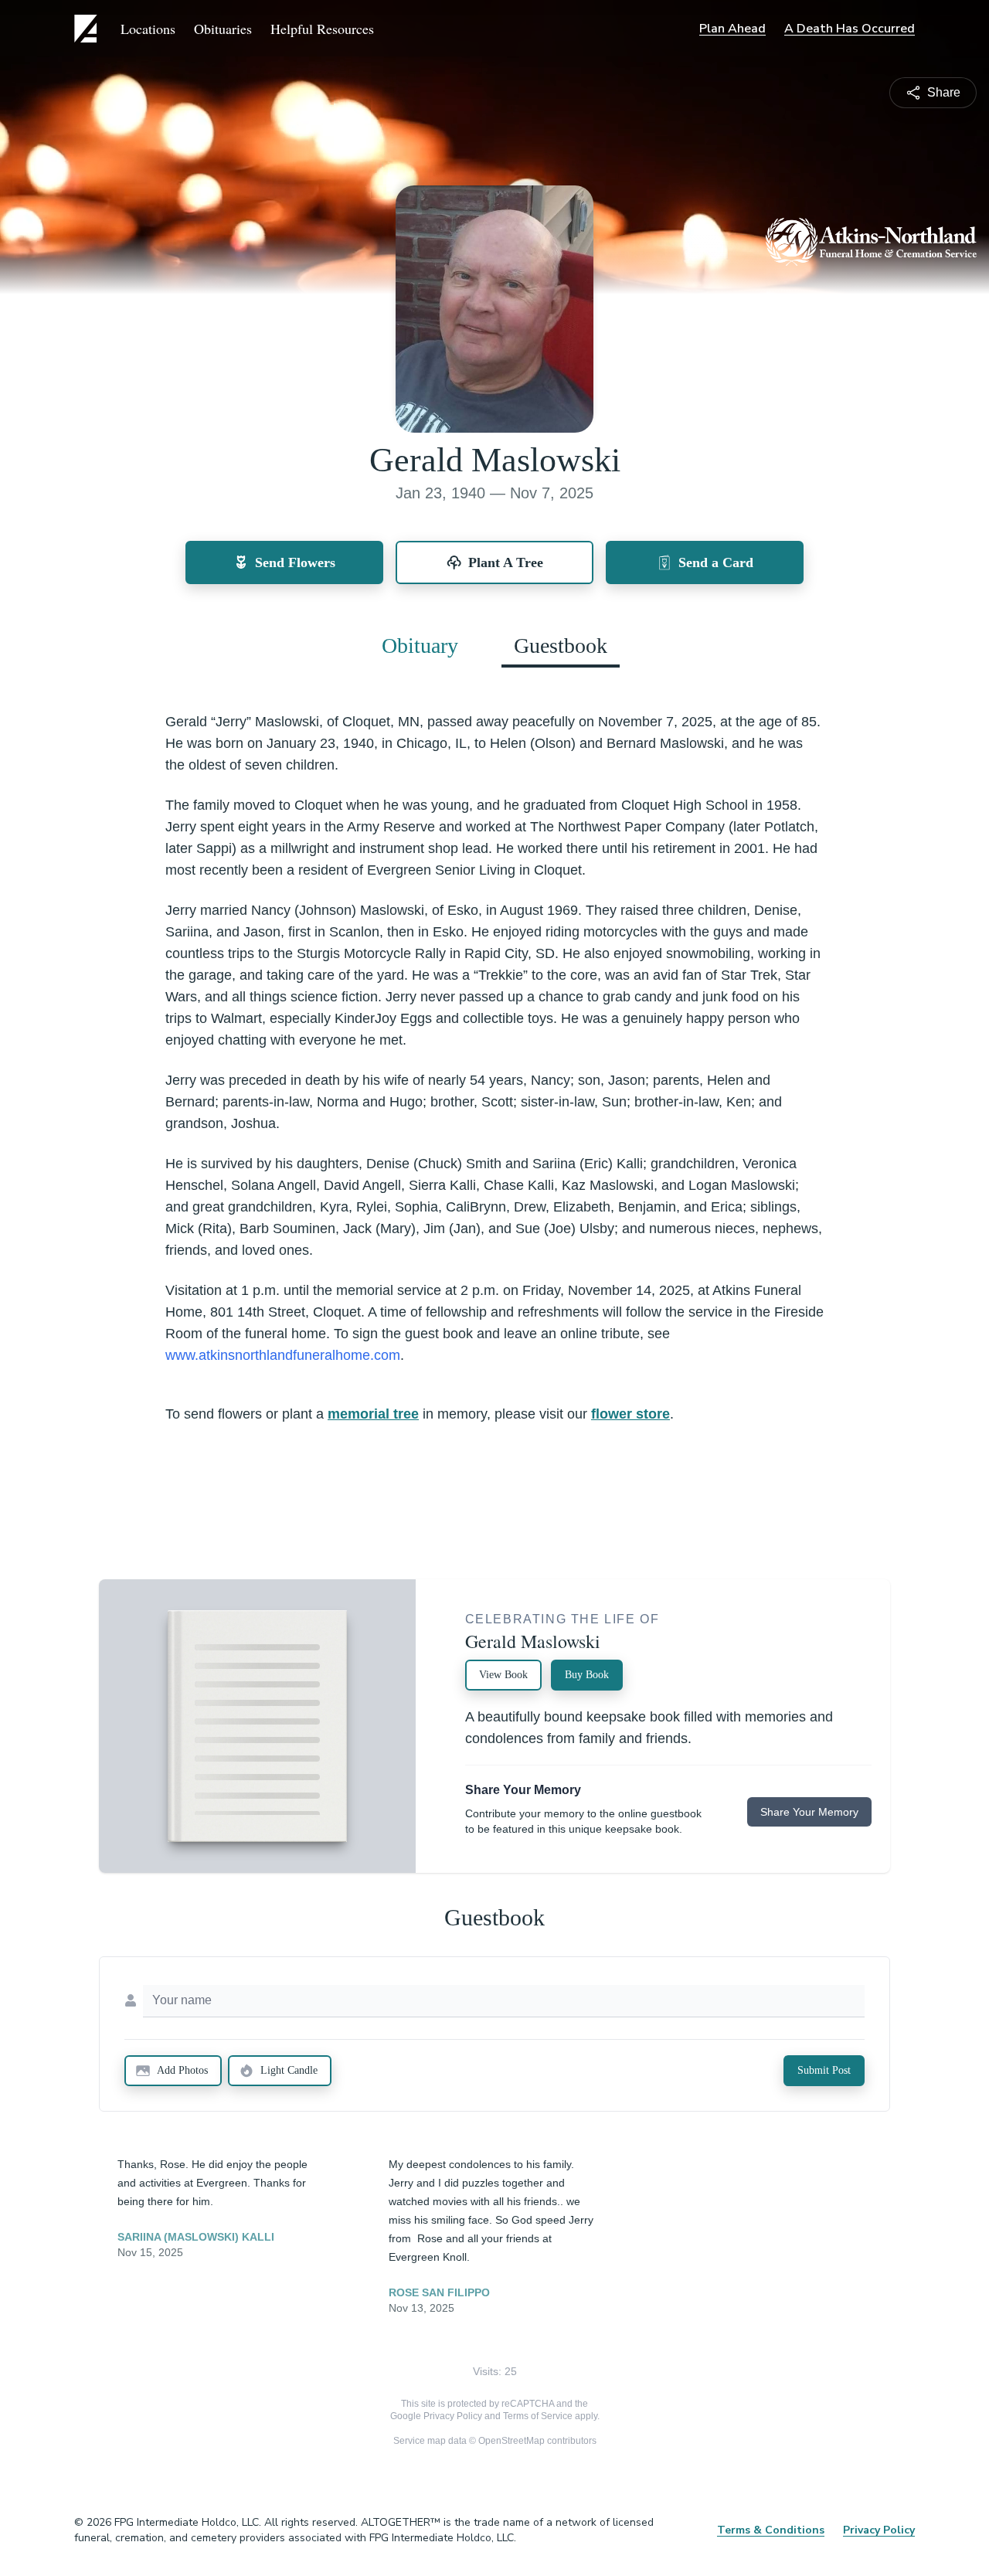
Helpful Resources (322, 29)
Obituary (420, 646)
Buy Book (587, 1675)
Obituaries (223, 29)
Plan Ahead (732, 29)
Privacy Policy (453, 2416)
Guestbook (561, 646)
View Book (503, 1675)
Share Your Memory (809, 1812)
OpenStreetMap (511, 2441)
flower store (630, 1414)
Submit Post (824, 2070)
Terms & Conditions (771, 2530)
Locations (148, 29)
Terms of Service (538, 2416)
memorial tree (373, 1414)
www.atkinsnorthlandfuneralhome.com (283, 1355)
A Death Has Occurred (850, 29)
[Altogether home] (88, 29)
